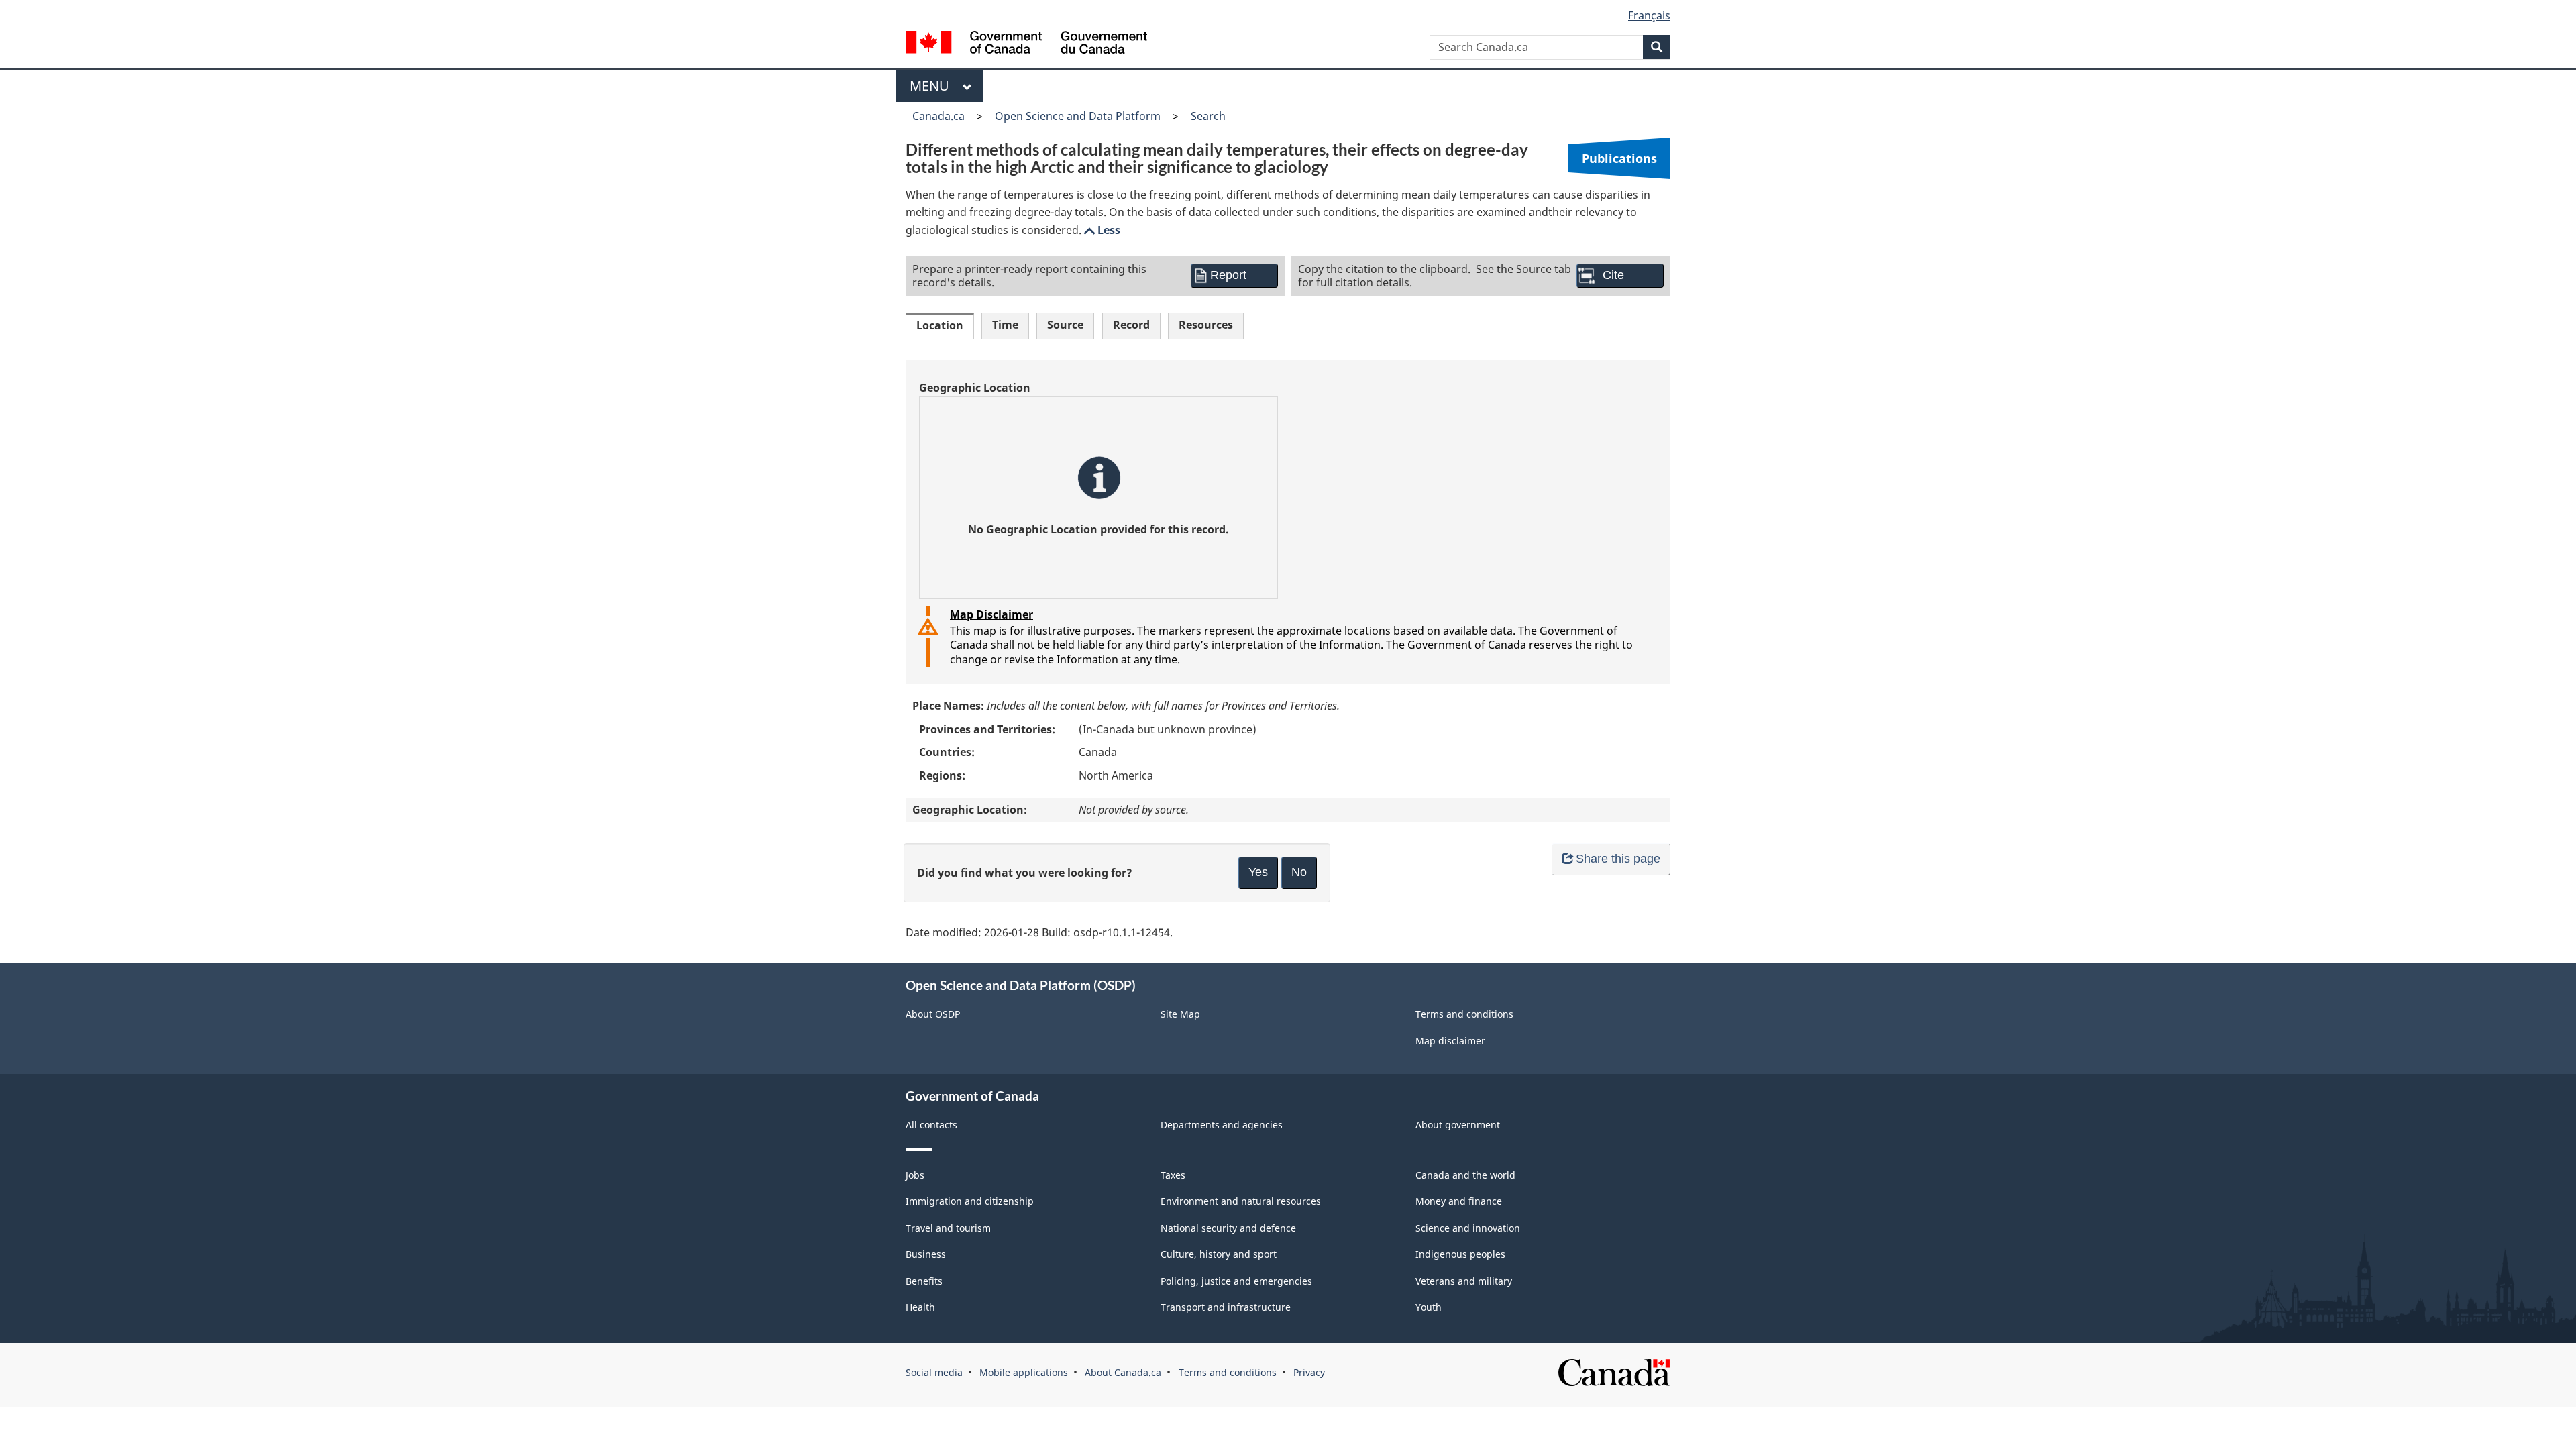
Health (920, 1307)
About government (1458, 1125)
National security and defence (1228, 1228)
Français (1649, 15)
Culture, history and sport (1219, 1254)
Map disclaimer (1450, 1041)
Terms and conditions (1464, 1014)
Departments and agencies (1222, 1125)
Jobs (915, 1175)
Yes (1258, 872)
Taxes (1173, 1175)
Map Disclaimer (991, 614)
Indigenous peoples (1460, 1254)
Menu (933, 86)
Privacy (1309, 1372)
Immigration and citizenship (970, 1201)
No (1299, 872)
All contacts (931, 1125)
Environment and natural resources (1241, 1201)
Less (1101, 230)
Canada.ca (938, 116)
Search (1208, 116)
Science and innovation (1468, 1228)
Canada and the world (1465, 1175)
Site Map (1180, 1014)
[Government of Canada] (1026, 44)
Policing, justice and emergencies (1236, 1281)
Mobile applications (1024, 1372)
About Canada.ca (1123, 1372)
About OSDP (933, 1014)
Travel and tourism (948, 1228)
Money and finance (1459, 1201)
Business (926, 1254)
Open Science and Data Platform (1078, 116)
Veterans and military (1464, 1281)
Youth (1429, 1307)
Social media (934, 1372)
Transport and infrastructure (1226, 1307)
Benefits (924, 1281)
